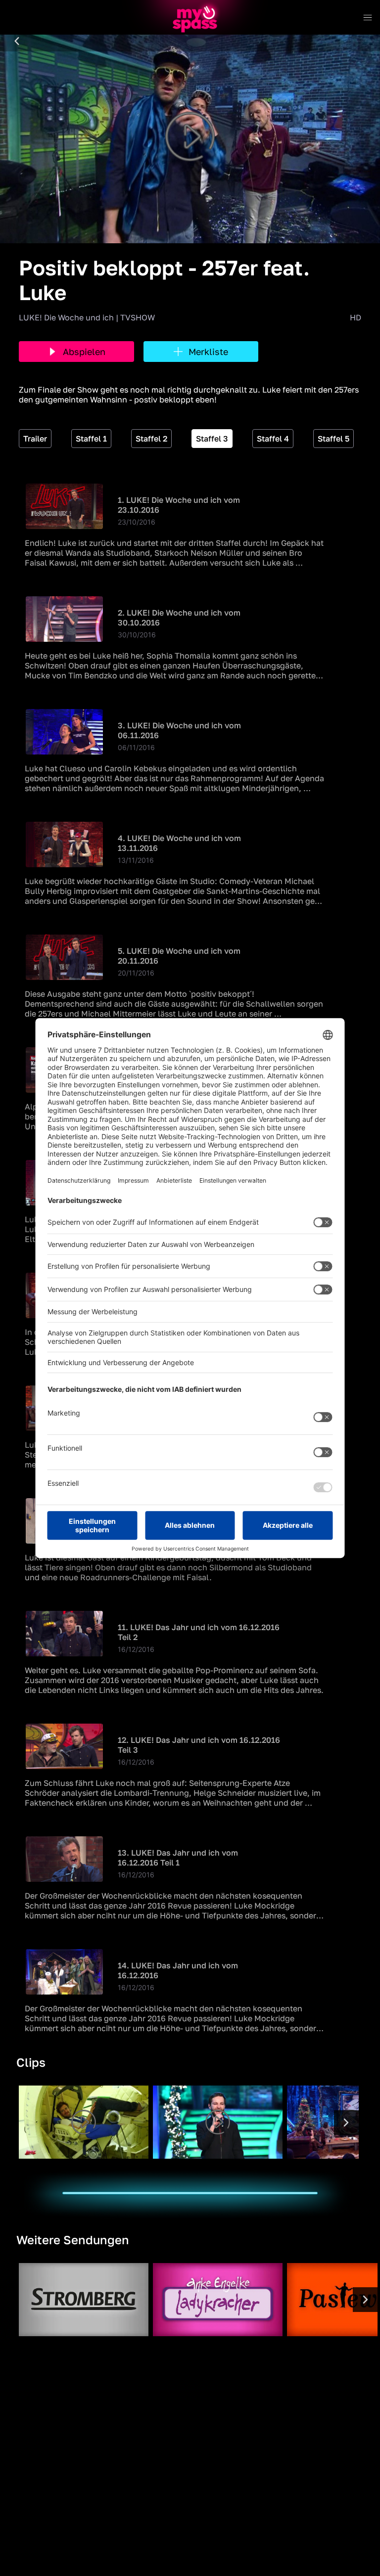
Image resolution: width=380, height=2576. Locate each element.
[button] (17, 42)
